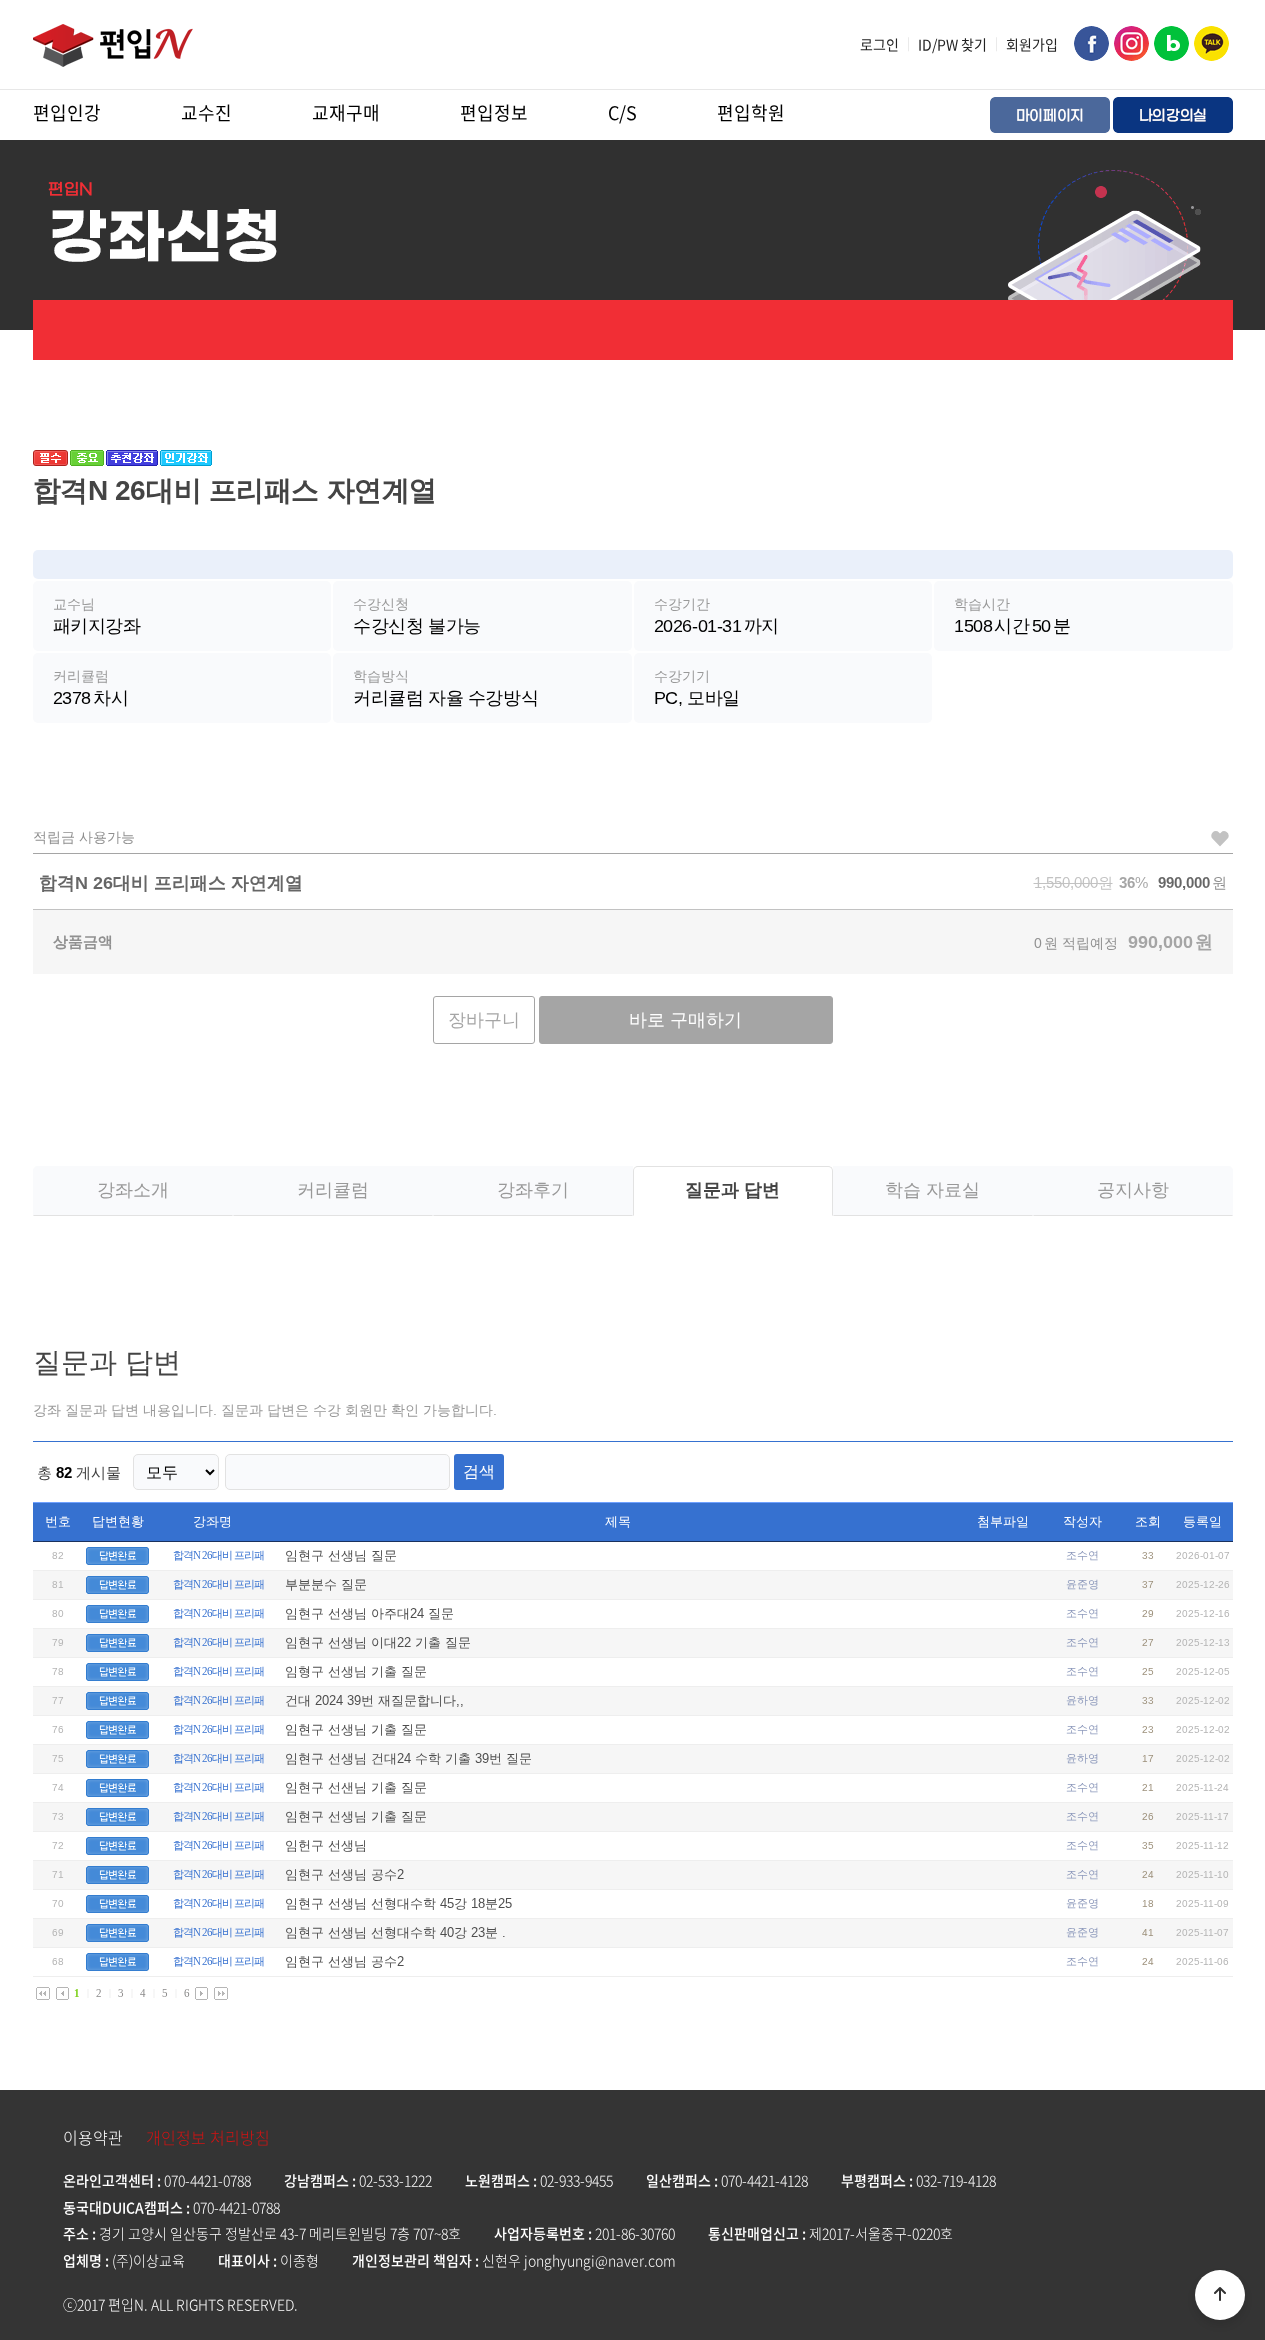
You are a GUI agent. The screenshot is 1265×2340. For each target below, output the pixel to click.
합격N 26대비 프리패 (218, 1555)
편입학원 (751, 112)
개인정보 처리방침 (208, 2137)
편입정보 (494, 112)
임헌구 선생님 (326, 1845)
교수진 (206, 112)
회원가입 (1032, 44)
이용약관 (93, 2137)
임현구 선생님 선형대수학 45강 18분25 (398, 1903)
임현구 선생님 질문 (341, 1555)
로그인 (879, 44)
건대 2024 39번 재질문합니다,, (374, 1700)
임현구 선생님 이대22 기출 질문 (378, 1642)
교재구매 (346, 112)
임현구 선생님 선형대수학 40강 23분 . (395, 1932)
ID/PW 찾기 (952, 44)
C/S (622, 112)
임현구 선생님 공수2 (344, 1874)
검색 (479, 1471)
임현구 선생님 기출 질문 (356, 1729)
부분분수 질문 (326, 1584)
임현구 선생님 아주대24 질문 (369, 1613)
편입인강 (67, 112)
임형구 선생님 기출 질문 (356, 1671)
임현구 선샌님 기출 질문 (356, 1787)
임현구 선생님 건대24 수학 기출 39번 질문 (408, 1758)
